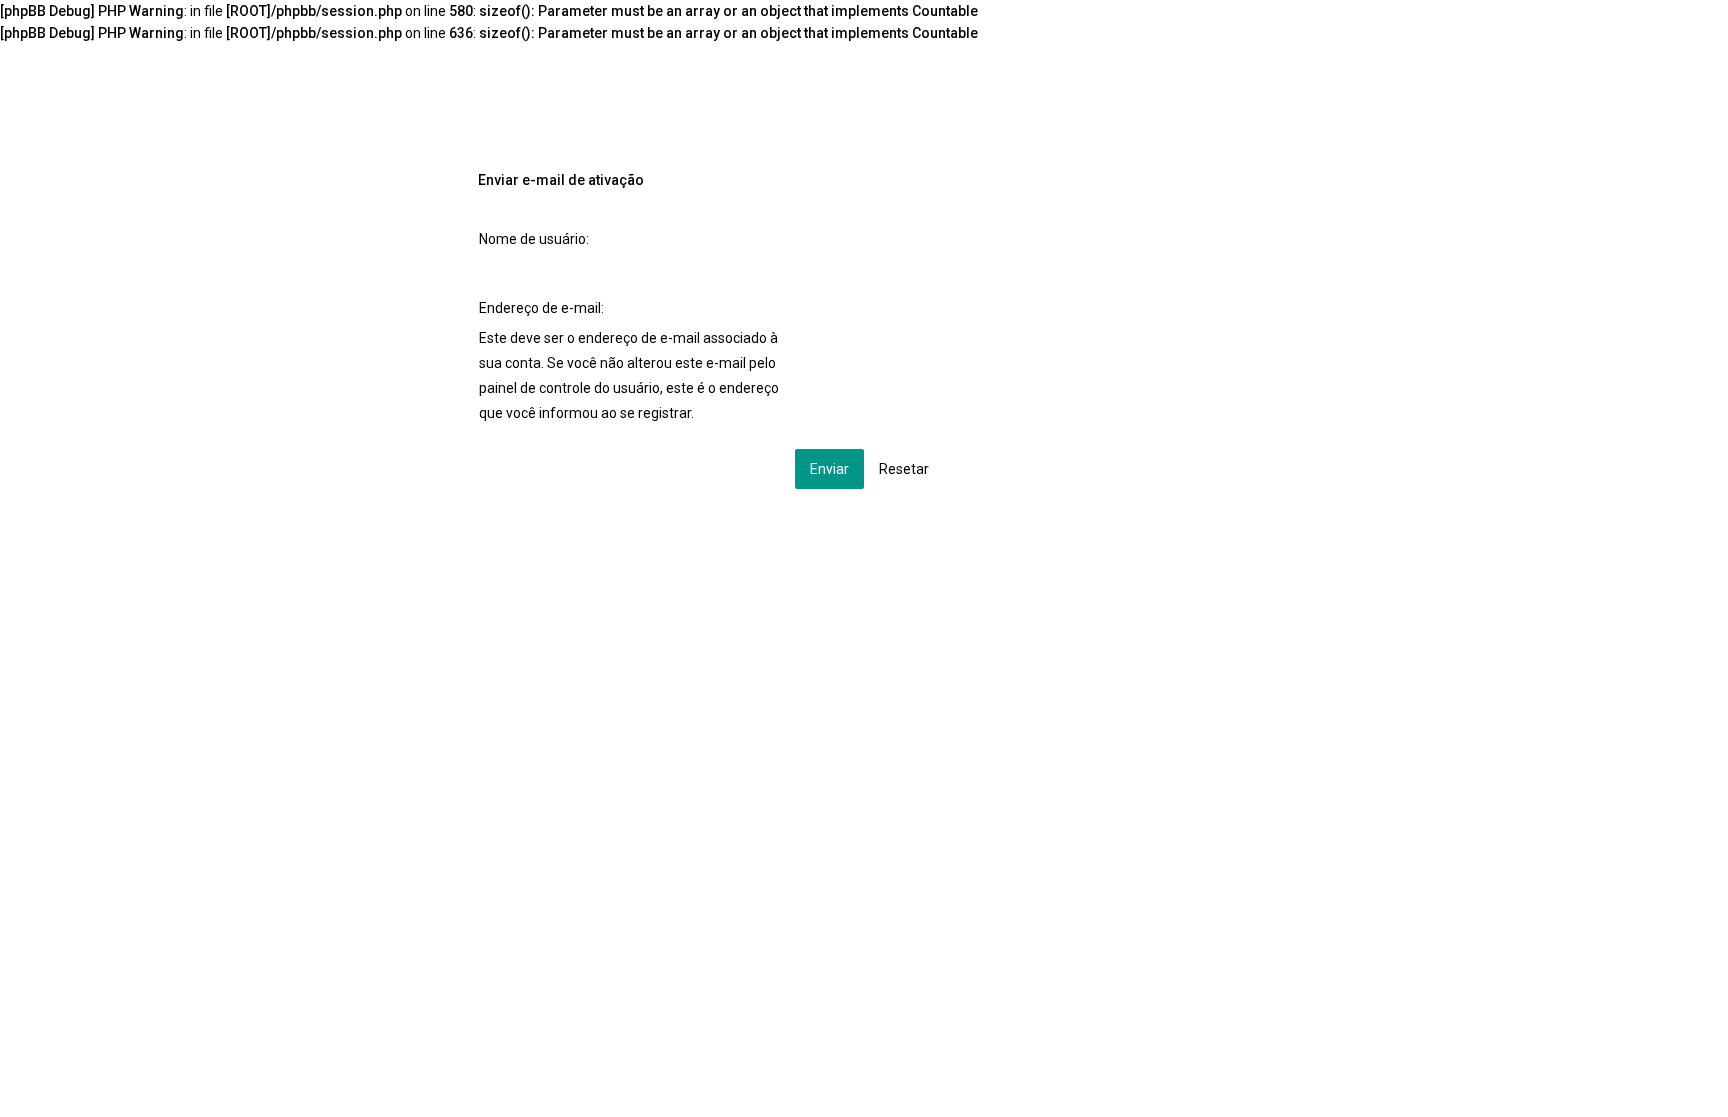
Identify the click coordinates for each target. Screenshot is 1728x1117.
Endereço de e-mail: (541, 308)
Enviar (829, 469)
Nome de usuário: (534, 239)
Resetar (904, 469)
